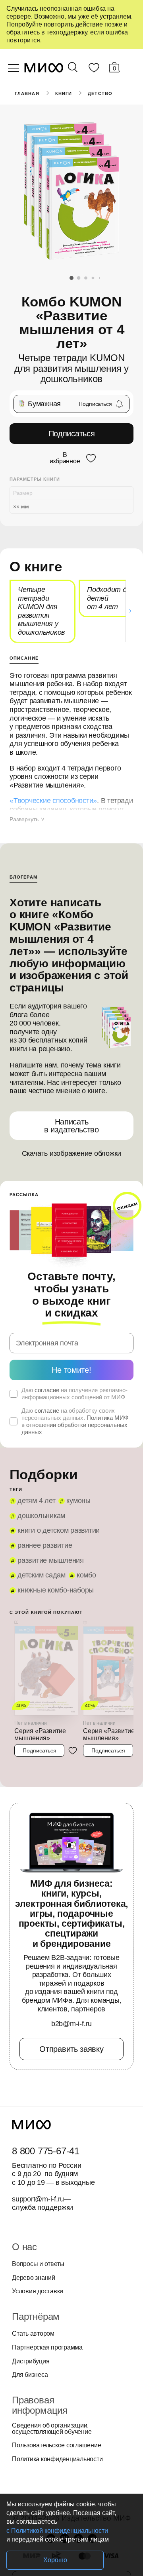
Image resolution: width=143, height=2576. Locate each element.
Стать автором (33, 2334)
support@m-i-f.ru (38, 2199)
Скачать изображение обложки (72, 1153)
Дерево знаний (34, 2278)
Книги (64, 93)
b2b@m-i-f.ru (71, 2024)
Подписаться (72, 434)
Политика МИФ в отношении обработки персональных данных (75, 1425)
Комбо (86, 1575)
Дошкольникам (41, 1516)
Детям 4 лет (36, 1501)
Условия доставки (38, 2291)
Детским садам (42, 1575)
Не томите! (71, 1370)
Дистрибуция (31, 2361)
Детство (100, 93)
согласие (47, 1390)
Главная (27, 93)
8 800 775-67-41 (46, 2151)
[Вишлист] (94, 69)
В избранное (65, 458)
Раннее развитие (45, 1545)
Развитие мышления (51, 1560)
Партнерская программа (47, 2348)
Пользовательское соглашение (57, 2445)
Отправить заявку (71, 2049)
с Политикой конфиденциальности (57, 2531)
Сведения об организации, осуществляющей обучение (52, 2429)
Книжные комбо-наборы (56, 1590)
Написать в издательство (71, 1126)
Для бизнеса (30, 2375)
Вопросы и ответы (38, 2264)
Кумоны (78, 1501)
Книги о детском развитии (59, 1530)
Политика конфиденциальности (57, 2459)
